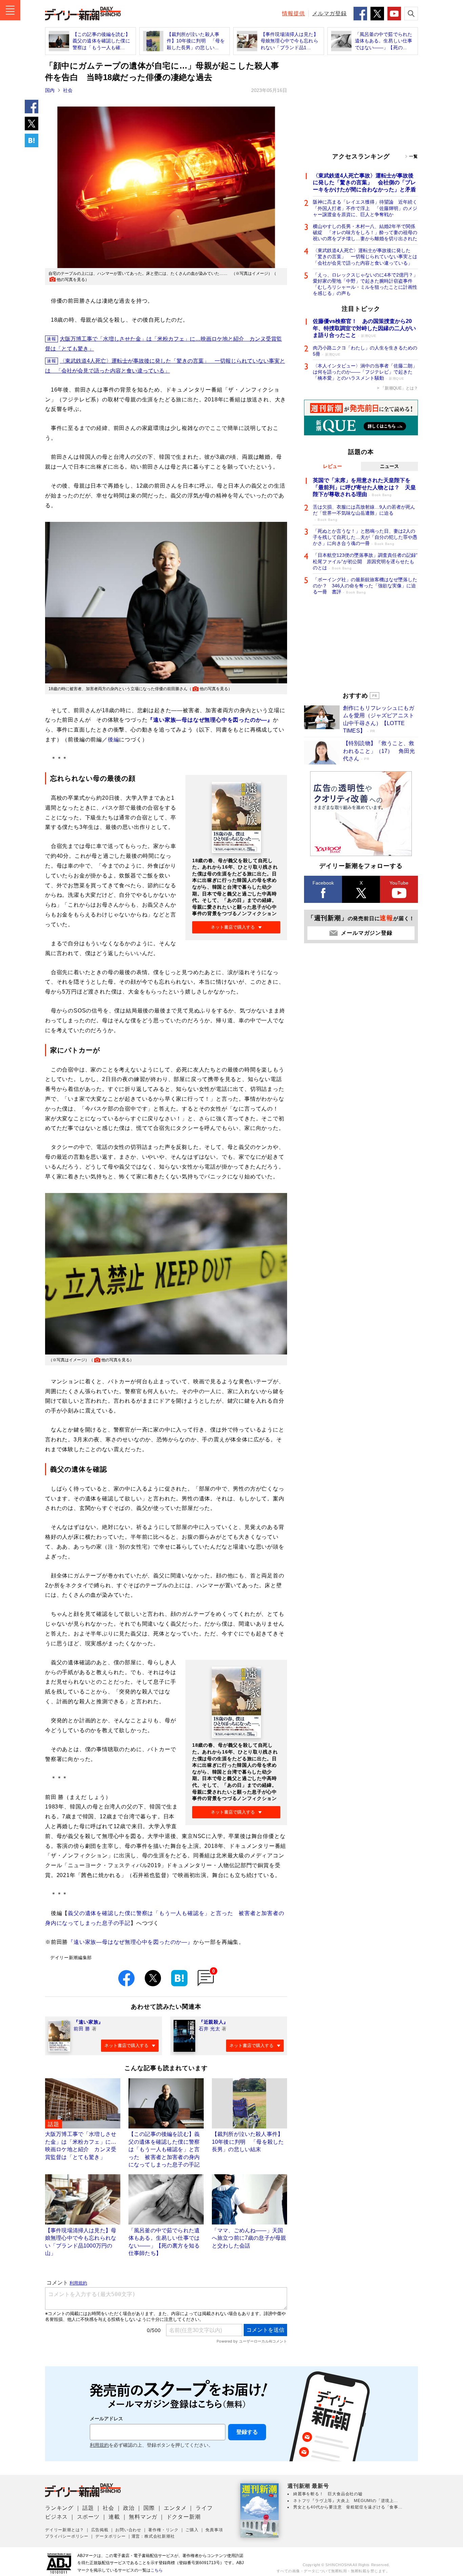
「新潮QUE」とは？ (399, 388)
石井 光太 (209, 2029)
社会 (68, 90)
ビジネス (56, 2517)
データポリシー (110, 2536)
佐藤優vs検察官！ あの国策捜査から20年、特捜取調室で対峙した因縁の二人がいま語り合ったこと (364, 328)
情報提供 (294, 13)
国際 (149, 2508)
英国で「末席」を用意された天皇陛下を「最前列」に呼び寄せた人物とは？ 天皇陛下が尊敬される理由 (364, 487)
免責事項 (214, 2530)
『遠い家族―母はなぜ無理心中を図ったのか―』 (130, 1942)
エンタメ (175, 2508)
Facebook (323, 883)
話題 (88, 2508)
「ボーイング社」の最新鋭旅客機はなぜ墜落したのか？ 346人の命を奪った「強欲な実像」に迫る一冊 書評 (365, 586)
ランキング (59, 2508)
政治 (129, 2508)
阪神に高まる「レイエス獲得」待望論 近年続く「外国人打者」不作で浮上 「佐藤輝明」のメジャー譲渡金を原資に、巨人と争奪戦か (365, 208)
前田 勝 (82, 2029)
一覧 (414, 156)
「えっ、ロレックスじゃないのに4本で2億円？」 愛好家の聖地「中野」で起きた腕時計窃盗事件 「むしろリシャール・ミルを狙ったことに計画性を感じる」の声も (365, 284)
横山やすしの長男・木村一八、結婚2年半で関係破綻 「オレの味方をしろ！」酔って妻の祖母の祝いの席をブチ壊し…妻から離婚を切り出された (365, 232)
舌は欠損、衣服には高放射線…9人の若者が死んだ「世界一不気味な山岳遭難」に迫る (364, 513)
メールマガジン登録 (367, 933)
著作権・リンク (163, 2530)
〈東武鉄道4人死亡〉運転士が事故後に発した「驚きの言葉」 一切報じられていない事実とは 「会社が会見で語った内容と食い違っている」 (165, 366)
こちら (157, 2570)
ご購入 (192, 2530)
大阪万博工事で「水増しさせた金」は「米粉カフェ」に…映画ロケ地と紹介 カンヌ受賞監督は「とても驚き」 (164, 344)
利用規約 (99, 2445)
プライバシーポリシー (67, 2536)
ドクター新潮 (184, 2517)
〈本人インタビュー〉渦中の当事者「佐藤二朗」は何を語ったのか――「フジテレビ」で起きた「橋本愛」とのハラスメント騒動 (365, 372)
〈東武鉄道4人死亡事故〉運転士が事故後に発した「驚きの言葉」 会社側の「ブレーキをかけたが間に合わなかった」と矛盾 (364, 183)
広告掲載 (100, 2530)
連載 (114, 2517)
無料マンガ (143, 2517)
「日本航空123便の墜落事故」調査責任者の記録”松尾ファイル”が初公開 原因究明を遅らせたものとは (365, 561)
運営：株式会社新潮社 (153, 2536)
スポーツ (88, 2517)
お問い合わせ (128, 2530)
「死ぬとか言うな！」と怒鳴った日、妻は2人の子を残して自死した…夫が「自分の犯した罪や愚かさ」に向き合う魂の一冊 (365, 537)
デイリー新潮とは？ (65, 2530)
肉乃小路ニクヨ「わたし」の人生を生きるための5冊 (365, 351)
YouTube (399, 883)
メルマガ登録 (329, 13)
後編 (114, 740)
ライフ (204, 2508)
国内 (50, 90)
